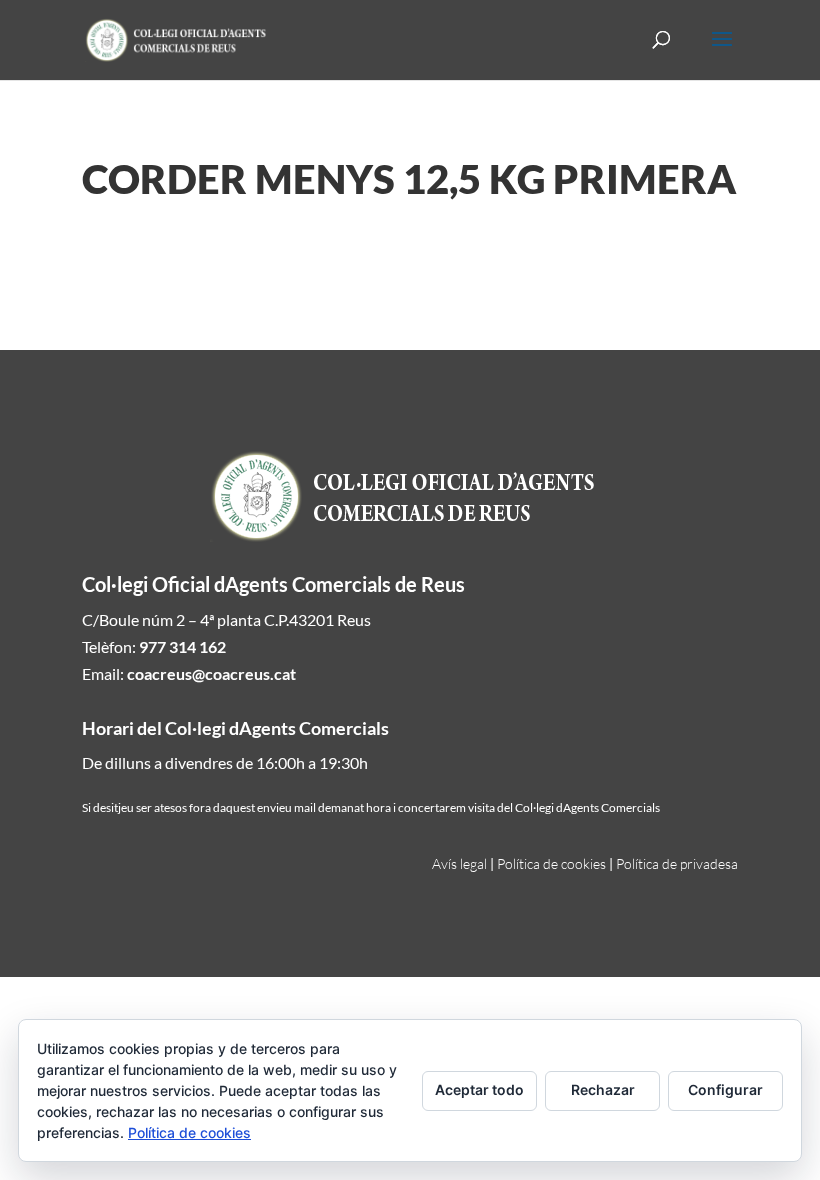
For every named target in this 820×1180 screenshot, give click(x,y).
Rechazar (603, 1089)
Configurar (725, 1089)
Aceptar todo (479, 1089)
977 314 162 (182, 646)
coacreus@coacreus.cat (211, 673)
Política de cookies (551, 863)
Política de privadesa (677, 863)
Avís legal (459, 863)
